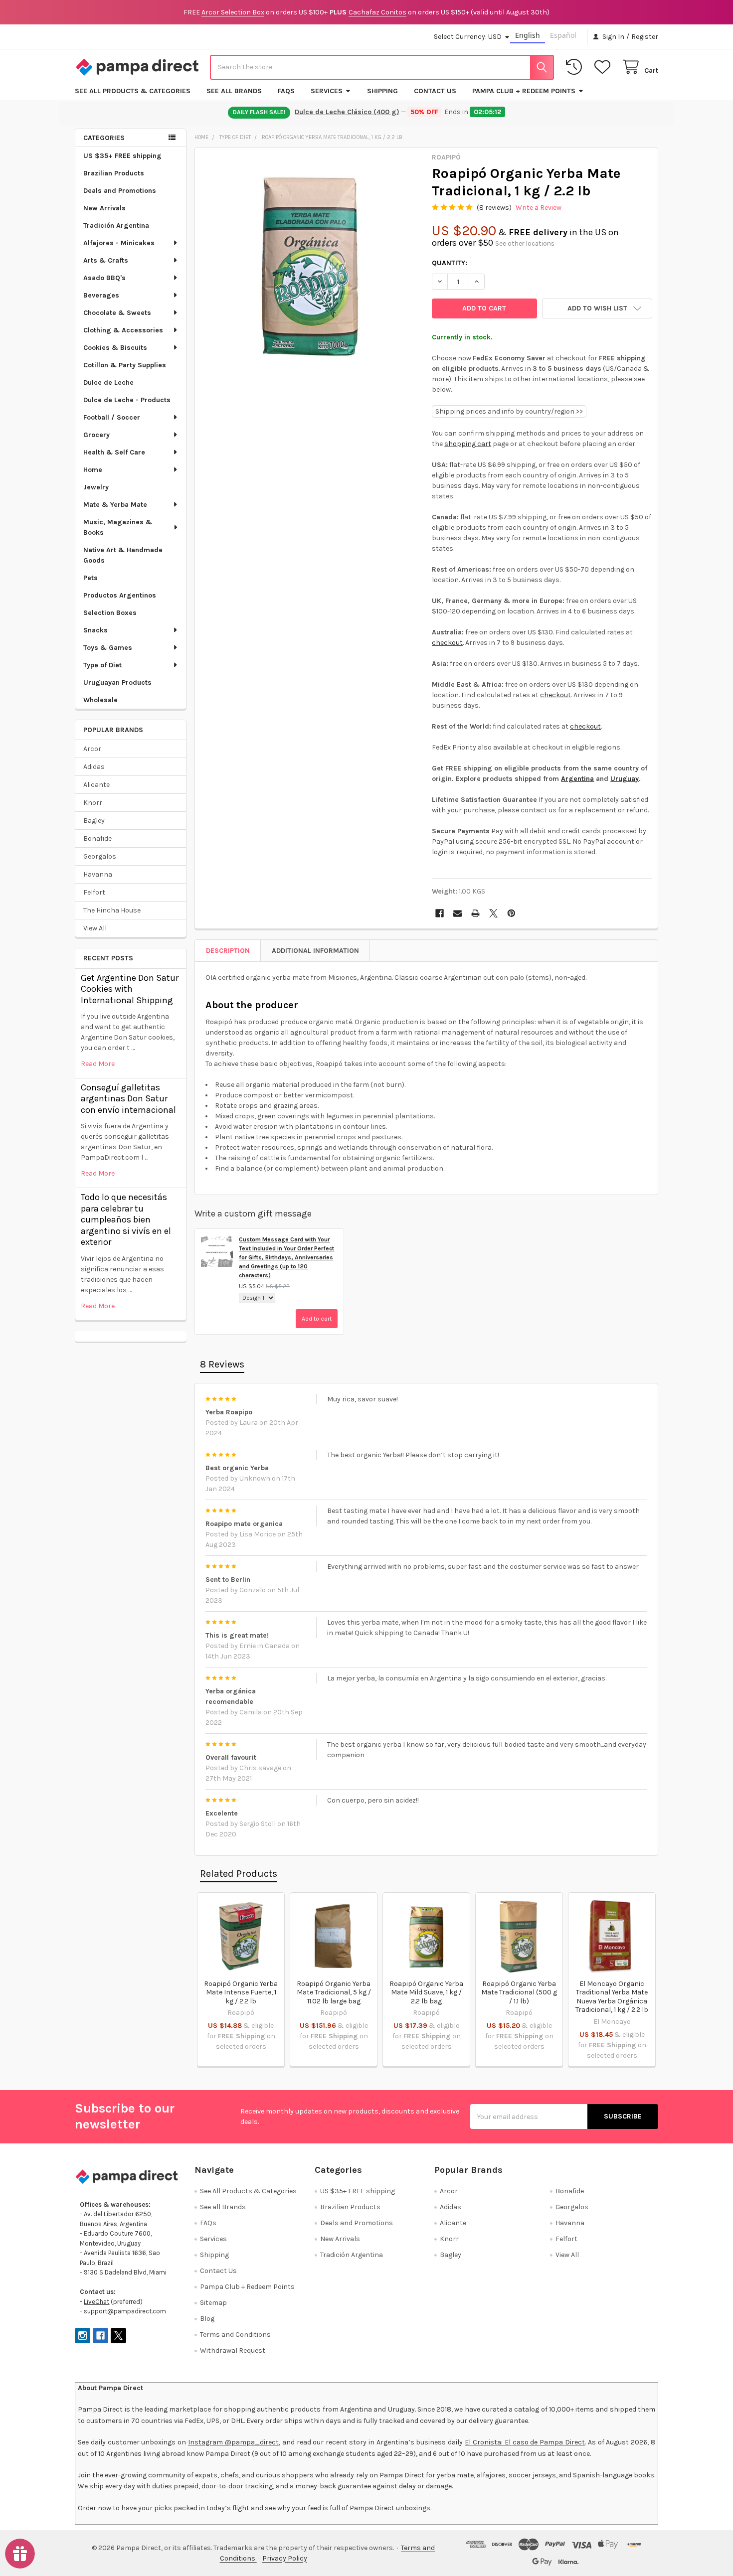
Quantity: (450, 263)
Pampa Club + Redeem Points (524, 91)
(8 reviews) (494, 208)
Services (327, 91)
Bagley (94, 821)
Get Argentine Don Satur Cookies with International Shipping (130, 989)
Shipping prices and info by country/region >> (509, 411)
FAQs (286, 91)
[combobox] (382, 67)
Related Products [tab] (239, 1874)
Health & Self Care (114, 452)
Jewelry (96, 487)
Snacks (95, 630)
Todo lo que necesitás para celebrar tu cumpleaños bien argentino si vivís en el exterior (126, 1219)
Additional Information (315, 951)
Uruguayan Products (117, 682)
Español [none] (563, 35)
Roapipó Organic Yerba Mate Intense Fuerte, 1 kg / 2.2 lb (241, 1992)
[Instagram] (83, 2336)
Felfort (94, 892)
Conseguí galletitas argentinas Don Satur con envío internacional (128, 1099)
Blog (207, 2319)
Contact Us (435, 91)
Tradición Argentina (116, 226)
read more (98, 1064)
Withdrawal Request (233, 2350)
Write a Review (539, 208)
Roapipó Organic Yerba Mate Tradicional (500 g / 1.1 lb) (519, 1992)
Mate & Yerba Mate (115, 505)
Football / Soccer (112, 417)
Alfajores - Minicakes (119, 243)
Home (93, 470)
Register (645, 37)
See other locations (525, 243)
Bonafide (97, 838)
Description (228, 951)
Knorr (93, 803)
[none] (311, 263)
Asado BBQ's (104, 278)
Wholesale (100, 700)
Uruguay (625, 779)
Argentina (577, 779)
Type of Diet (102, 665)
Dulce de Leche (108, 382)
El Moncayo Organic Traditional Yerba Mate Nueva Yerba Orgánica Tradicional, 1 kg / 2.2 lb (612, 1997)
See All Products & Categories (133, 91)
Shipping (382, 91)
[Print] (475, 913)
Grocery (96, 435)
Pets (91, 578)
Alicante (96, 785)
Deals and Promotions (120, 191)
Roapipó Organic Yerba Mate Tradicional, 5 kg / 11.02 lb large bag (334, 1992)
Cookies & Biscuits (115, 348)
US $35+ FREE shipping (122, 156)
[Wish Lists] (604, 67)
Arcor (92, 749)
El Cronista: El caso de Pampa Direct (525, 2442)
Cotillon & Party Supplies (125, 365)
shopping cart (468, 444)
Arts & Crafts (106, 260)
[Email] (458, 913)
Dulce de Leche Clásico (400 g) (348, 112)
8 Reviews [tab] (222, 1364)
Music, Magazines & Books (118, 527)
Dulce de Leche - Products (127, 400)
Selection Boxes (110, 613)
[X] (493, 913)
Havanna (98, 874)
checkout (447, 643)
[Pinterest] (511, 913)
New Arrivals (104, 208)
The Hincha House (112, 910)
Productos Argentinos (120, 595)
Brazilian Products (114, 173)
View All (95, 928)
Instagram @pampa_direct (233, 2442)
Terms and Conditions (235, 2335)
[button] (597, 308)
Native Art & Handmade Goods (123, 555)
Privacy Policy (285, 2558)
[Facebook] (440, 913)
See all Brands (234, 91)
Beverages (101, 295)
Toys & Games (108, 648)
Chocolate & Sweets (117, 313)
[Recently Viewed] (576, 67)
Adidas (94, 767)
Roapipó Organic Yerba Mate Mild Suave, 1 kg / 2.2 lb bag (426, 1992)
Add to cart (317, 1319)
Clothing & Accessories (123, 330)
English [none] (528, 35)
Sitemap (213, 2303)
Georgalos (100, 856)
